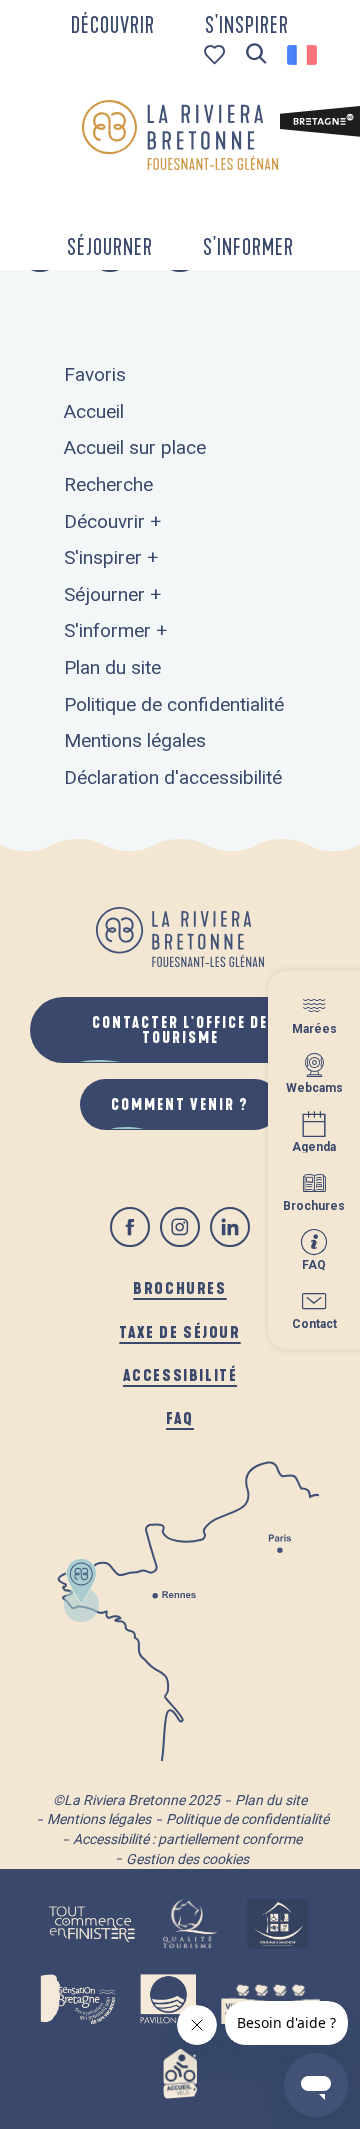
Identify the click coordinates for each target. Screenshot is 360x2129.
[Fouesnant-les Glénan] (179, 135)
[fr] (303, 55)
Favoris (95, 374)
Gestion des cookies (187, 1859)
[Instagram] (180, 1227)
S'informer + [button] (115, 630)
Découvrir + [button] (112, 521)
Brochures (179, 1287)
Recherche (108, 484)
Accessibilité (180, 1374)
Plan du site (112, 667)
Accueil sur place (135, 447)
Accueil (94, 411)
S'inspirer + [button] (111, 557)
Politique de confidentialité (174, 704)
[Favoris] (216, 54)
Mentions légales (135, 740)
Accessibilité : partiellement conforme (187, 1839)
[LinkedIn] (230, 1227)
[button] (256, 54)
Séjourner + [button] (112, 594)
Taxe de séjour (179, 1331)
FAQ (180, 1417)
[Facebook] (130, 1227)
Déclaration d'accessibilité (173, 777)
